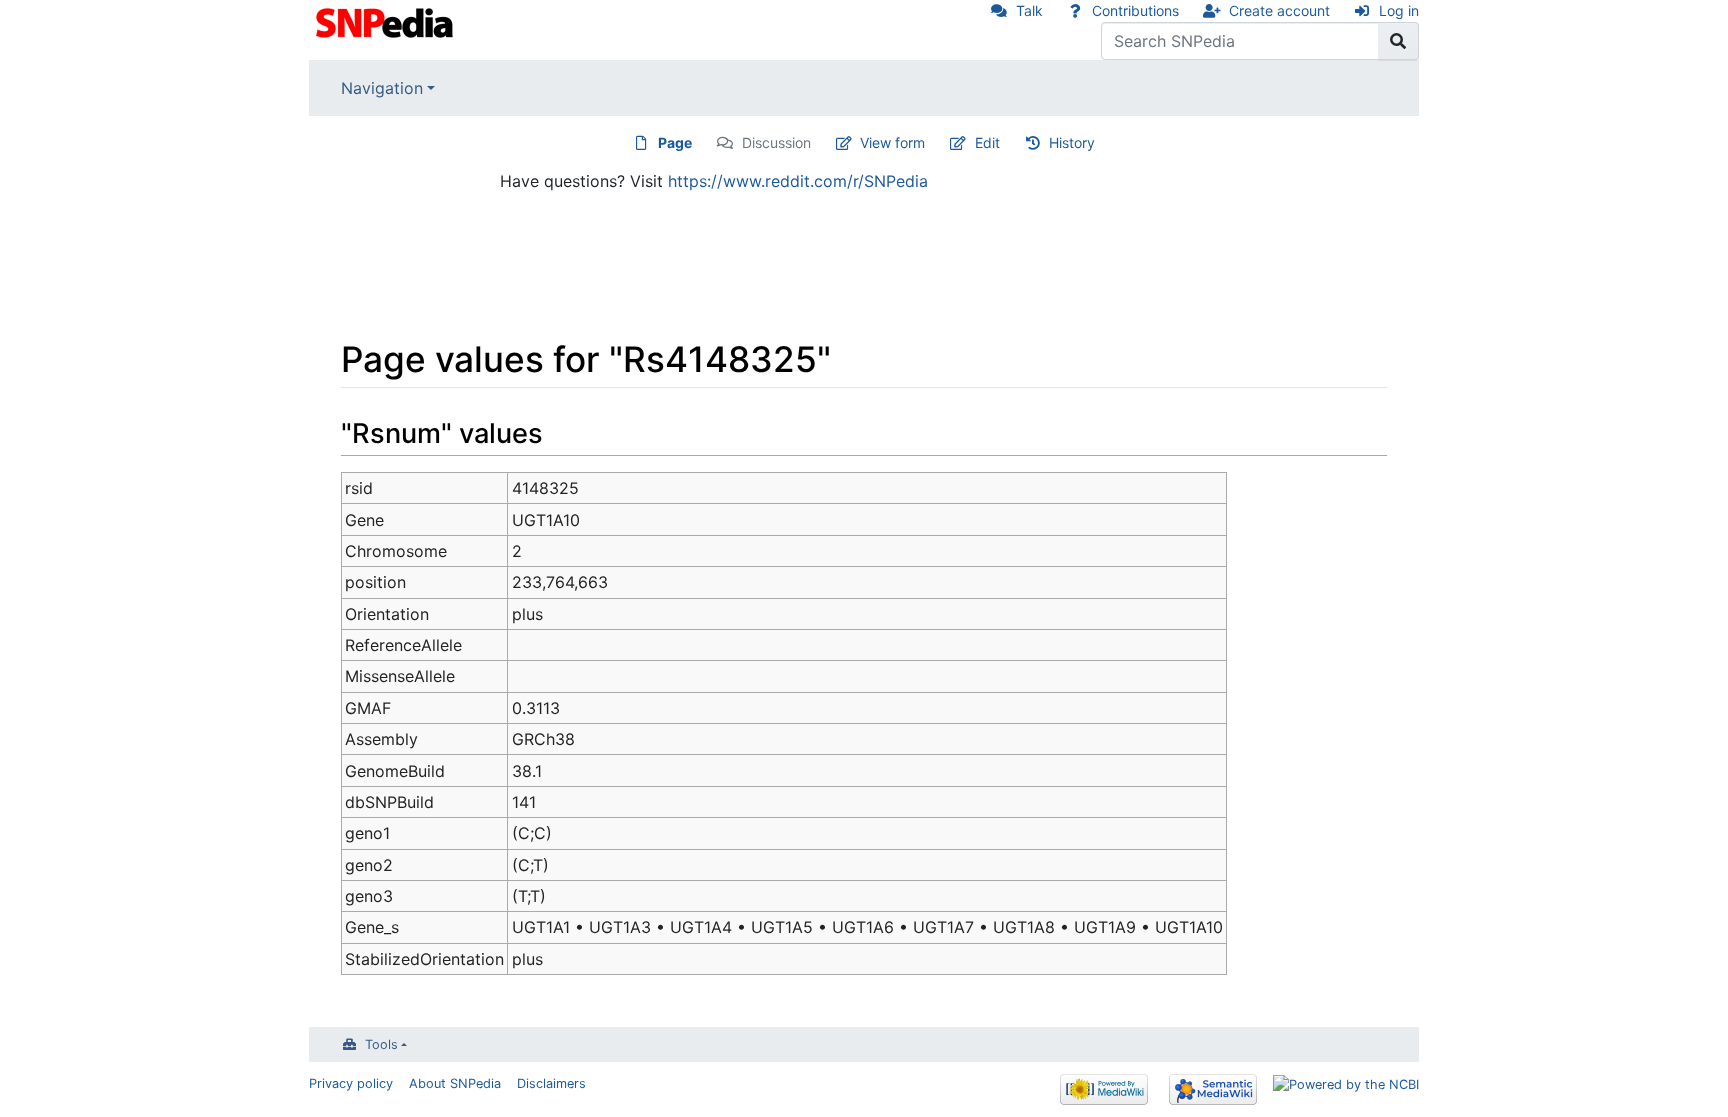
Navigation (382, 88)
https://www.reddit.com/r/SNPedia (798, 181)
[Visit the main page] (386, 21)
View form (892, 142)
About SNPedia (455, 1083)
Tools (381, 1044)
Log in (1399, 10)
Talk (1029, 10)
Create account (1279, 10)
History (1072, 142)
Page (675, 142)
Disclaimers (551, 1083)
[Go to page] (1398, 41)
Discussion (776, 142)
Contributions (1135, 10)
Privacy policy (351, 1083)
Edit (987, 142)
